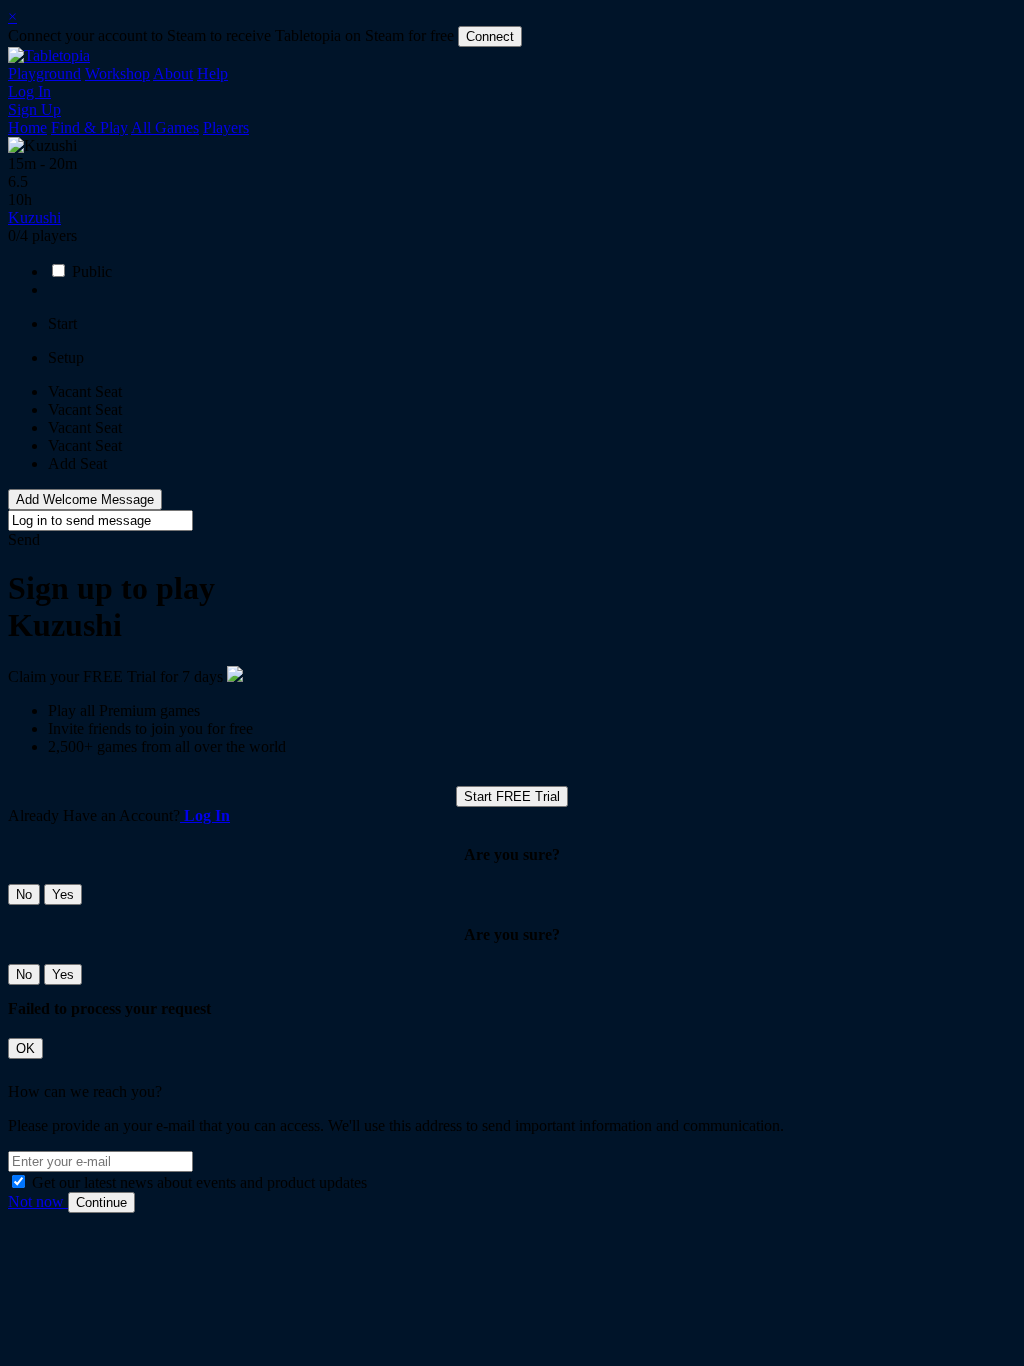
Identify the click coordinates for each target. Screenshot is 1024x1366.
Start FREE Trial (512, 796)
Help (212, 73)
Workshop (117, 73)
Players (226, 127)
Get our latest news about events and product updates (199, 1182)
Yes (63, 894)
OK (25, 1048)
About (173, 73)
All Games (165, 127)
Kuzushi (34, 217)
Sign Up (34, 109)
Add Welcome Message (85, 499)
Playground (44, 73)
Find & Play (89, 127)
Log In (29, 91)
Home (27, 127)
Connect (490, 36)
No (24, 894)
